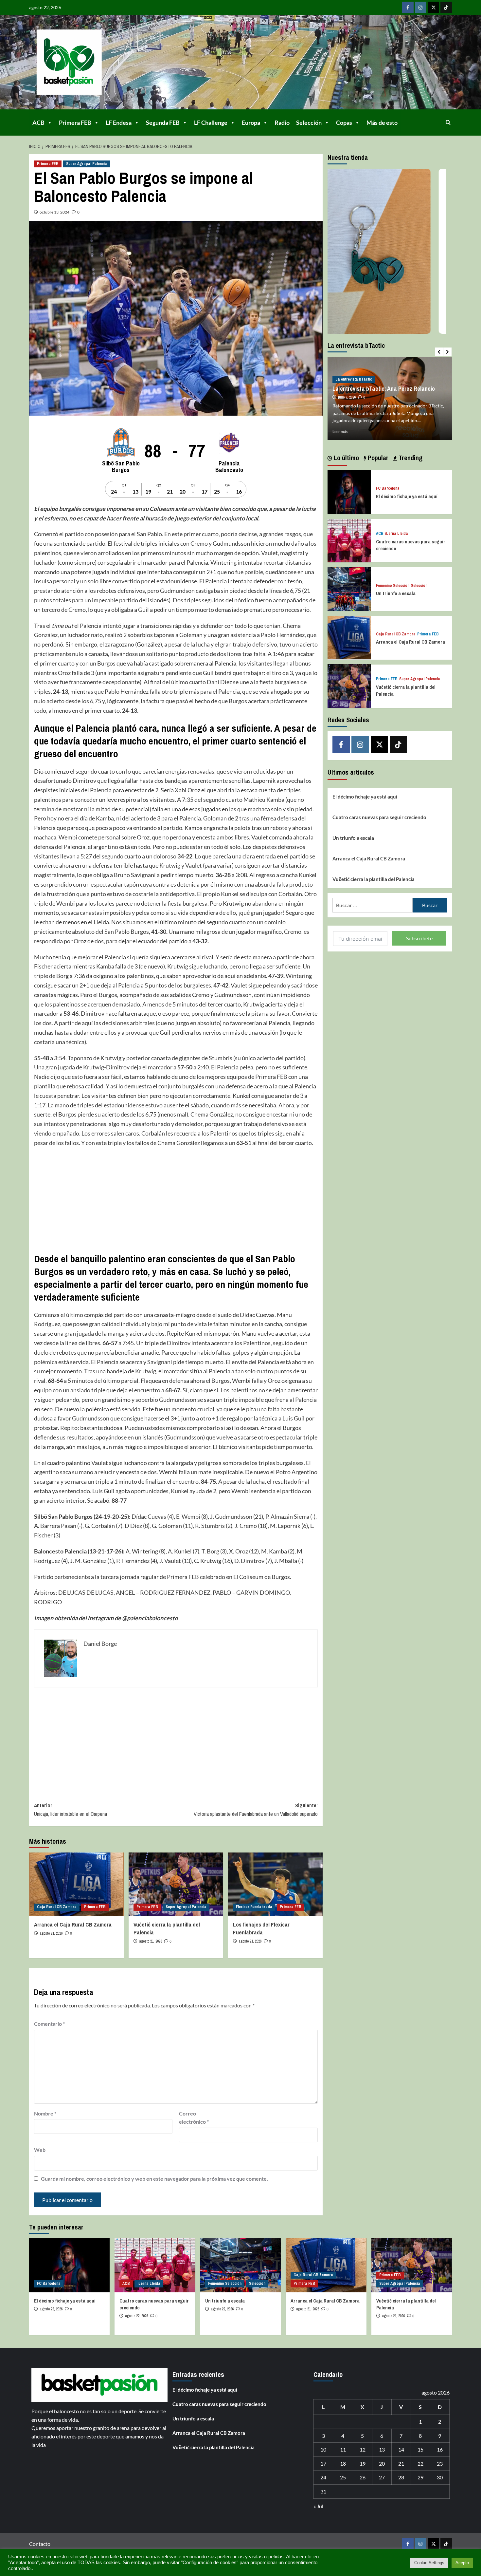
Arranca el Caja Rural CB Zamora (73, 1924)
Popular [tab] (377, 458)
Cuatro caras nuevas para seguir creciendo (379, 817)
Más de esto (382, 122)
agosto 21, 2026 (51, 1933)
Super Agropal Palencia (87, 164)
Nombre (45, 2113)
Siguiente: (256, 1810)
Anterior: (71, 1810)
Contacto (40, 2544)
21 (401, 2463)
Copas (344, 122)
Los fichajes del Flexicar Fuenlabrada (261, 1928)
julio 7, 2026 (347, 397)
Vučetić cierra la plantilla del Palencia (374, 879)
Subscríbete (419, 938)
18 (343, 2463)
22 (420, 2463)
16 (440, 2449)
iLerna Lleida (397, 533)
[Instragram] (421, 7)
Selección (309, 122)
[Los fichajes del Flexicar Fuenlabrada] (275, 1884)
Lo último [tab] (346, 458)
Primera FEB (75, 122)
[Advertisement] (176, 1200)
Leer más (340, 432)
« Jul (318, 2506)
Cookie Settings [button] (429, 2563)
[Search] (448, 122)
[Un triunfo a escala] (349, 588)
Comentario (49, 2024)
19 (363, 2463)
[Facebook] (408, 7)
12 (363, 2449)
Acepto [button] (462, 2563)
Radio (282, 122)
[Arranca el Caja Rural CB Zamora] (76, 1884)
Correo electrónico (194, 2118)
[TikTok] (446, 7)
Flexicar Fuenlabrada (254, 1907)
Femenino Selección (393, 585)
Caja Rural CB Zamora (57, 1907)
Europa (251, 122)
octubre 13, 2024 (54, 212)
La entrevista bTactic (354, 379)
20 (382, 2463)
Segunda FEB (163, 122)
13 (382, 2449)
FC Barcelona (388, 489)
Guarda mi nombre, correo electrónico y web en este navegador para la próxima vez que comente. (154, 2179)
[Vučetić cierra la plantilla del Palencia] (176, 1884)
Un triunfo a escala (396, 593)
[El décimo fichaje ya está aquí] (349, 491)
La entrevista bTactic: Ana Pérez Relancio (384, 389)
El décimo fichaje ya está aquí (407, 496)
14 (401, 2449)
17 (323, 2463)
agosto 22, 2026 (51, 2309)
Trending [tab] (410, 458)
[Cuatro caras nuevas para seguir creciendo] (349, 540)
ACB (38, 122)
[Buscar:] (373, 905)
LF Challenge (211, 122)
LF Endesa (119, 122)
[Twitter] (433, 7)
